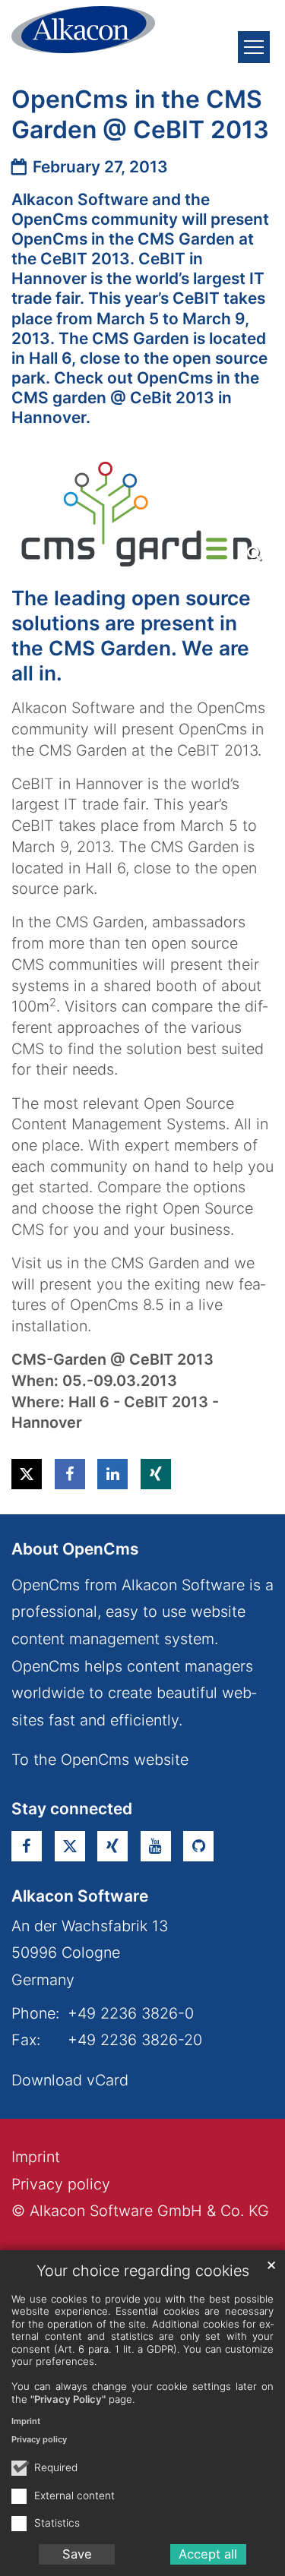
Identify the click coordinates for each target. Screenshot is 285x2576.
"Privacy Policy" (68, 2399)
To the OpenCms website (100, 1760)
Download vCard (70, 2080)
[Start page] (83, 29)
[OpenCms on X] (70, 1846)
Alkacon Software (80, 1896)
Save (77, 2554)
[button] (27, 1474)
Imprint (26, 2421)
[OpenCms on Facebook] (27, 1846)
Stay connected (72, 1809)
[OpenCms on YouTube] (156, 1846)
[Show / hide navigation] (254, 47)
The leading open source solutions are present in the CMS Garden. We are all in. (131, 635)
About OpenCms (75, 1549)
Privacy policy (39, 2439)
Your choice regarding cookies (143, 2271)
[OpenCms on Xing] (112, 1846)
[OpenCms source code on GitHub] (198, 1846)
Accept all (208, 2554)
